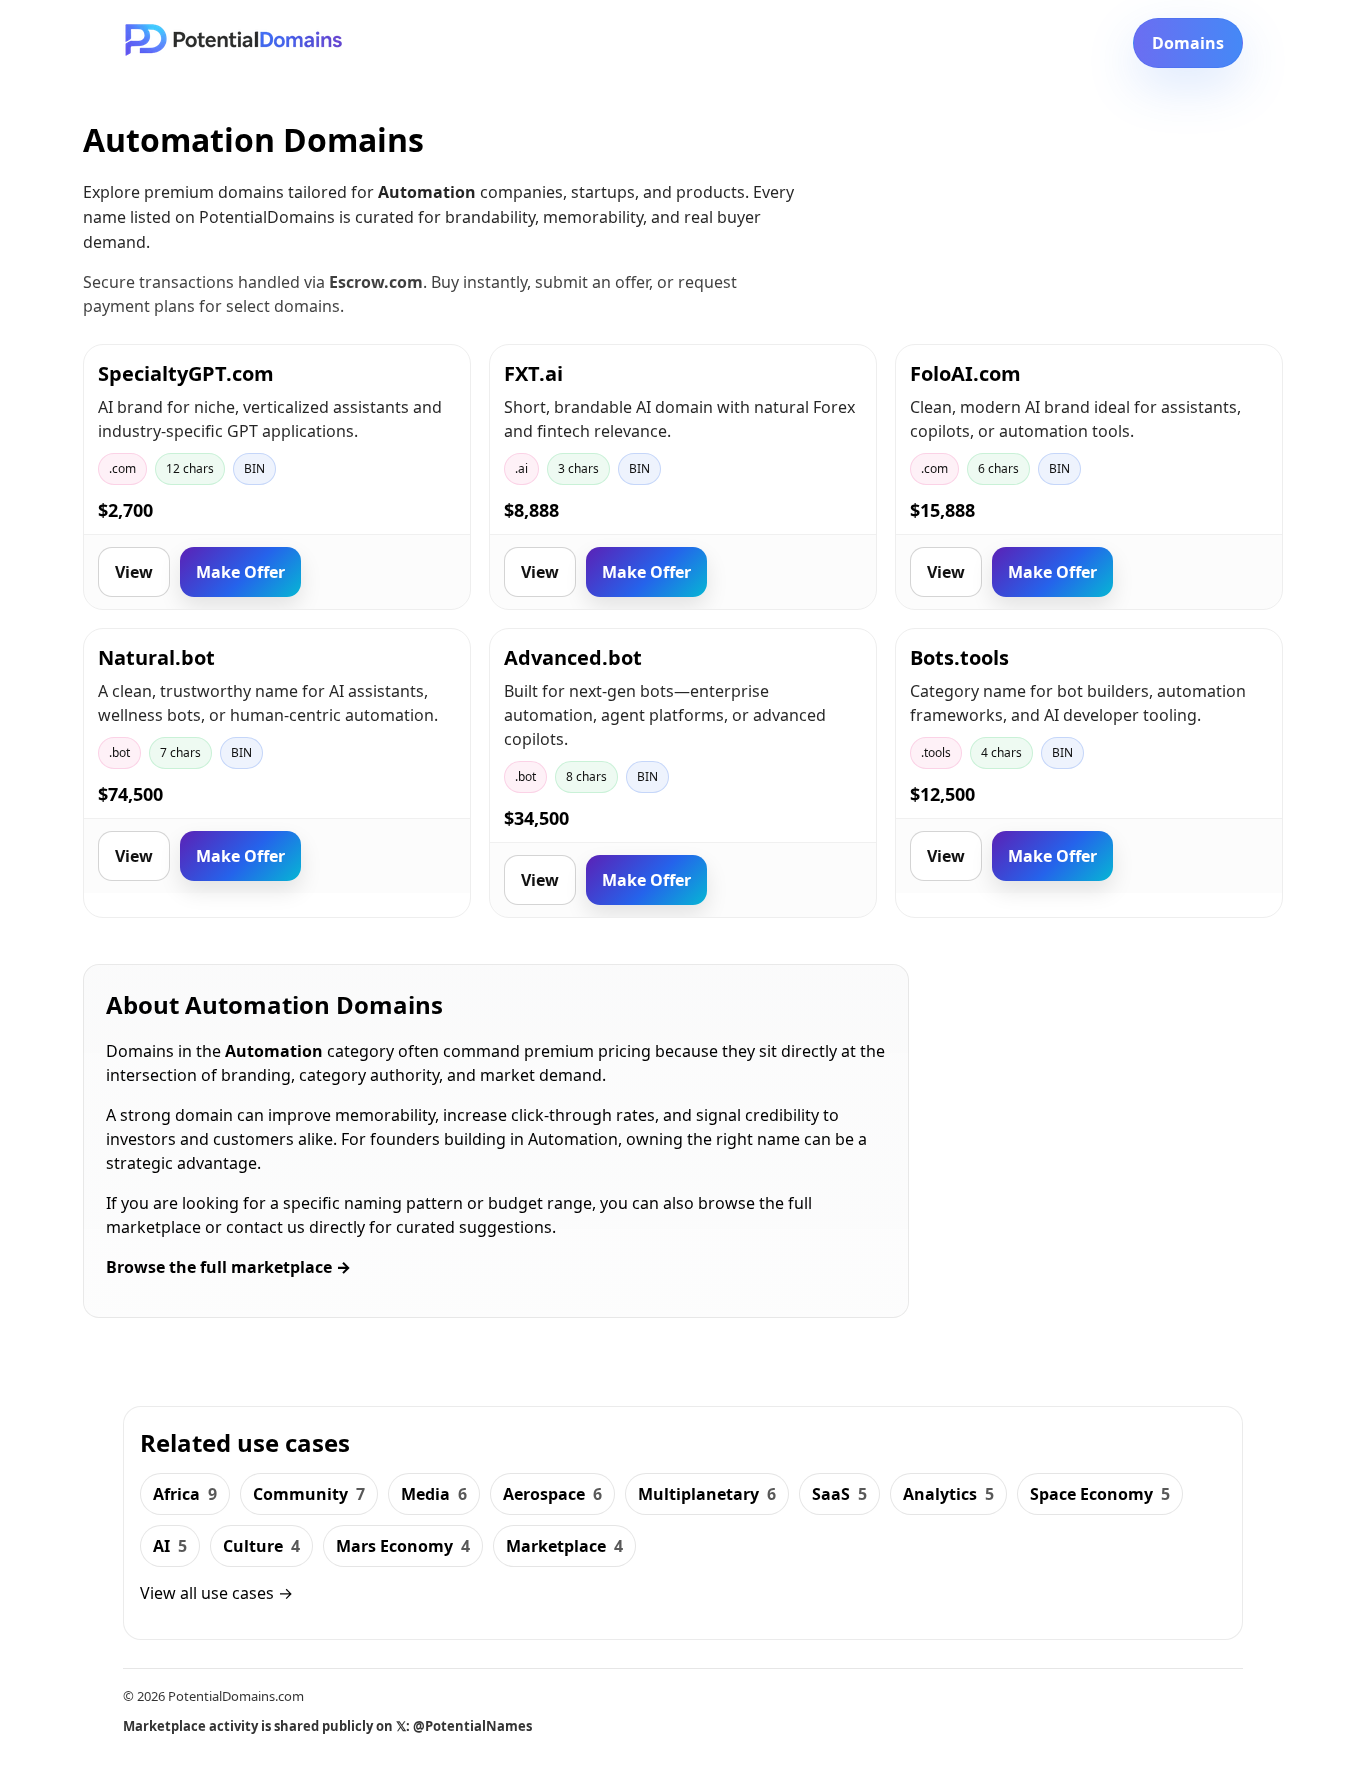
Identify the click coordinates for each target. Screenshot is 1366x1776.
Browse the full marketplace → (228, 1267)
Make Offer (240, 572)
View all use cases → (216, 1593)
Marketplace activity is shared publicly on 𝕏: (327, 1726)
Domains (1188, 43)
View (134, 572)
